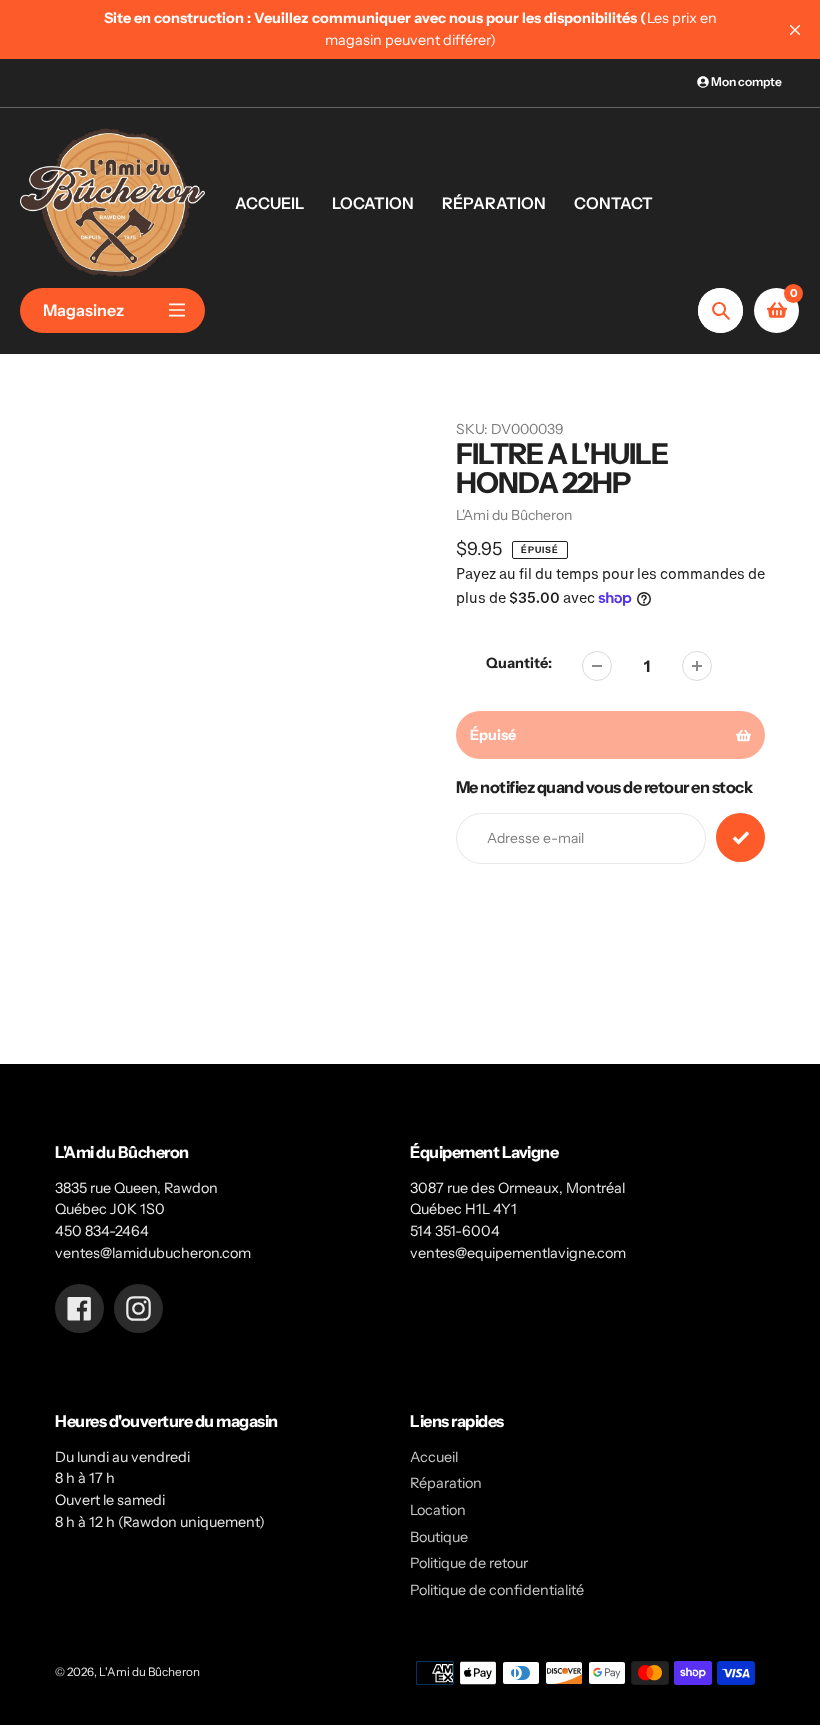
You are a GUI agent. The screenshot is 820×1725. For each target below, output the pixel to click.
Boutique (439, 1537)
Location (438, 1510)
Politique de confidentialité (497, 1590)
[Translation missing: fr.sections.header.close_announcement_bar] (795, 30)
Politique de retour (469, 1563)
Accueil (434, 1457)
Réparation (446, 1483)
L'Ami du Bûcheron (149, 1672)
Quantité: (519, 663)
